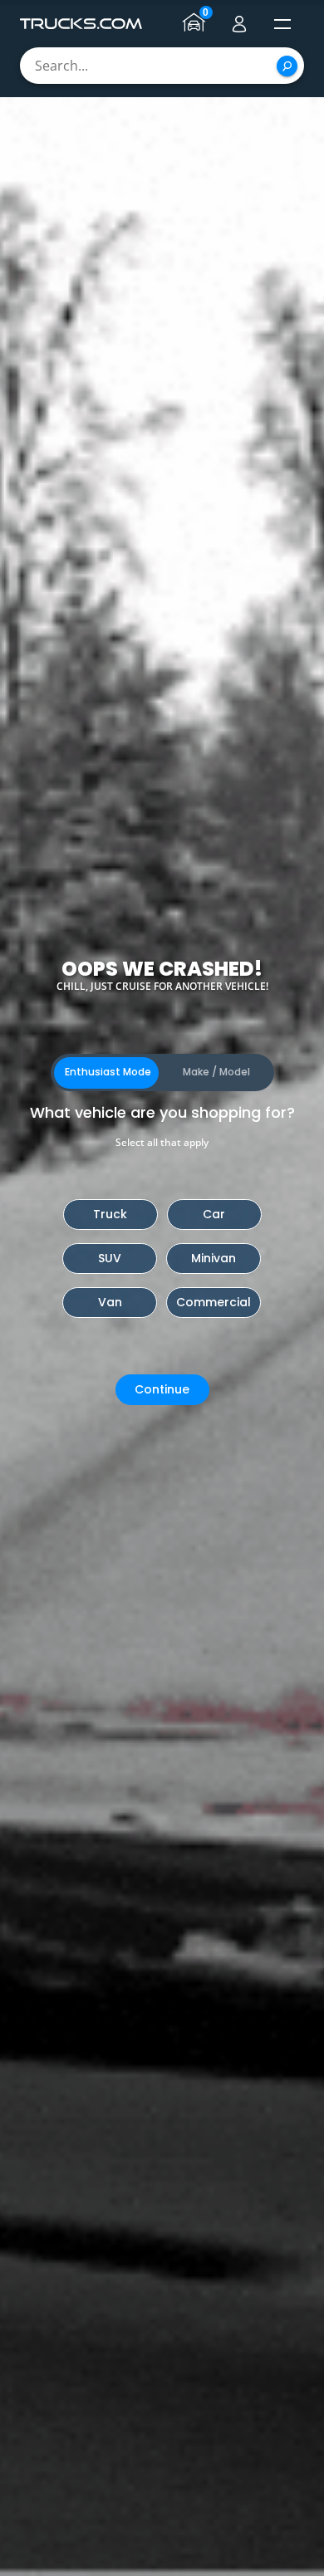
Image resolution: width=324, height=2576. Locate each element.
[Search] (287, 66)
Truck (110, 1214)
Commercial (214, 1302)
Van (110, 1302)
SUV (110, 1258)
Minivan (214, 1258)
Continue (162, 1389)
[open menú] (282, 24)
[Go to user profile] (239, 24)
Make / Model (216, 1072)
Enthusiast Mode (108, 1072)
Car (214, 1214)
